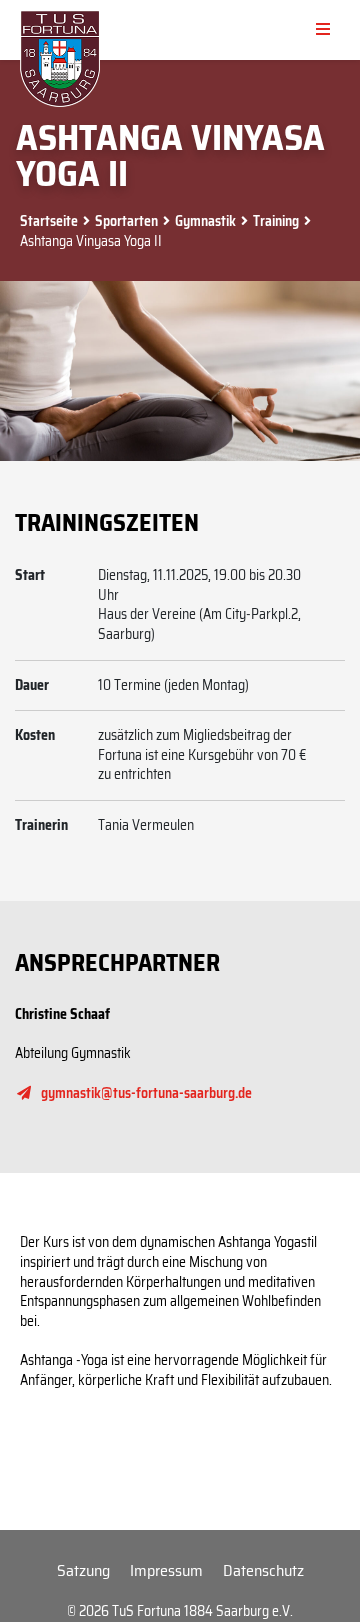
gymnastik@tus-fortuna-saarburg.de (146, 1093)
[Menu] (323, 30)
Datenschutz (263, 1570)
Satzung (83, 1570)
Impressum (166, 1570)
